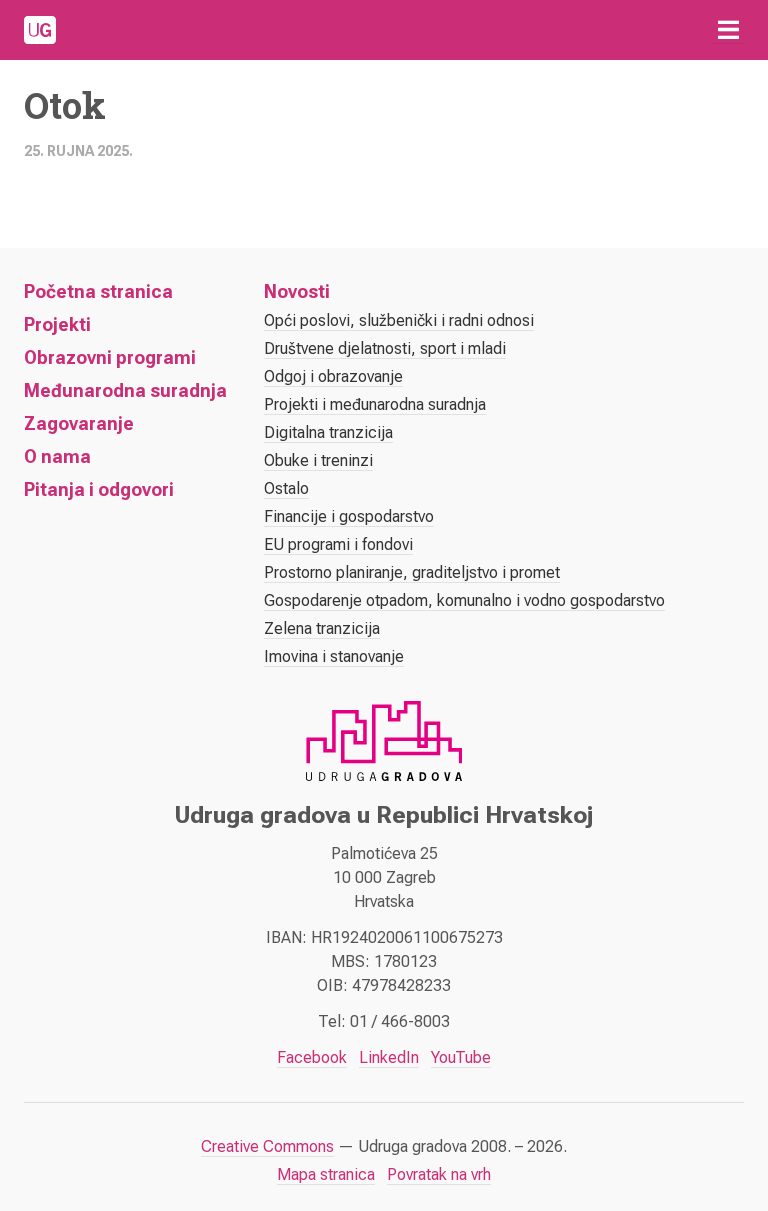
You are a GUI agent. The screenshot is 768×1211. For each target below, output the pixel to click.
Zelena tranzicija (322, 628)
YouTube (461, 1057)
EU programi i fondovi (338, 544)
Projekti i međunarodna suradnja (375, 404)
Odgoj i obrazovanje (333, 376)
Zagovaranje (79, 423)
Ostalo (286, 488)
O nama (57, 456)
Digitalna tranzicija (328, 432)
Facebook (312, 1057)
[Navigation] (728, 30)
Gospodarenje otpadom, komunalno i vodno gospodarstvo (464, 600)
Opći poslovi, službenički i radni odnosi (399, 320)
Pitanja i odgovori (99, 489)
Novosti (297, 291)
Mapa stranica (326, 1174)
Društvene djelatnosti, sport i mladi (385, 348)
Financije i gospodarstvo (349, 516)
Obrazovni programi (110, 357)
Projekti (57, 324)
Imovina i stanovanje (334, 656)
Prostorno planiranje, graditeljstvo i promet (412, 572)
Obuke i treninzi (318, 460)
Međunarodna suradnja (125, 390)
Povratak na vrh (439, 1174)
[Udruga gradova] (40, 30)
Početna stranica (98, 291)
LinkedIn (389, 1057)
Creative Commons (267, 1146)
